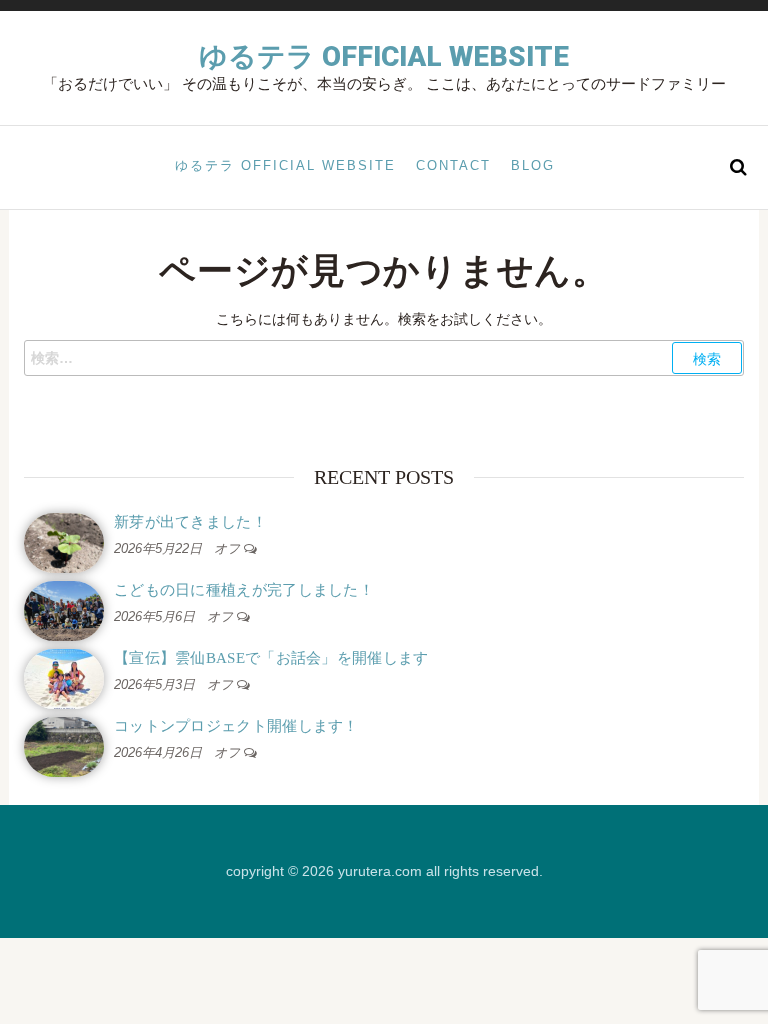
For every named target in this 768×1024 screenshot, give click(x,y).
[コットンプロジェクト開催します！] (64, 745)
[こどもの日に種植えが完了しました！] (64, 609)
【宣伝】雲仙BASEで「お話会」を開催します (271, 658)
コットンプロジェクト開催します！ (236, 726)
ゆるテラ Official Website (384, 56)
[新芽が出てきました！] (64, 541)
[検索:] (384, 358)
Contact (453, 165)
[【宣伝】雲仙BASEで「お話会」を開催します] (64, 677)
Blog (533, 165)
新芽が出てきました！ (190, 522)
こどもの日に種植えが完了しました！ (244, 590)
